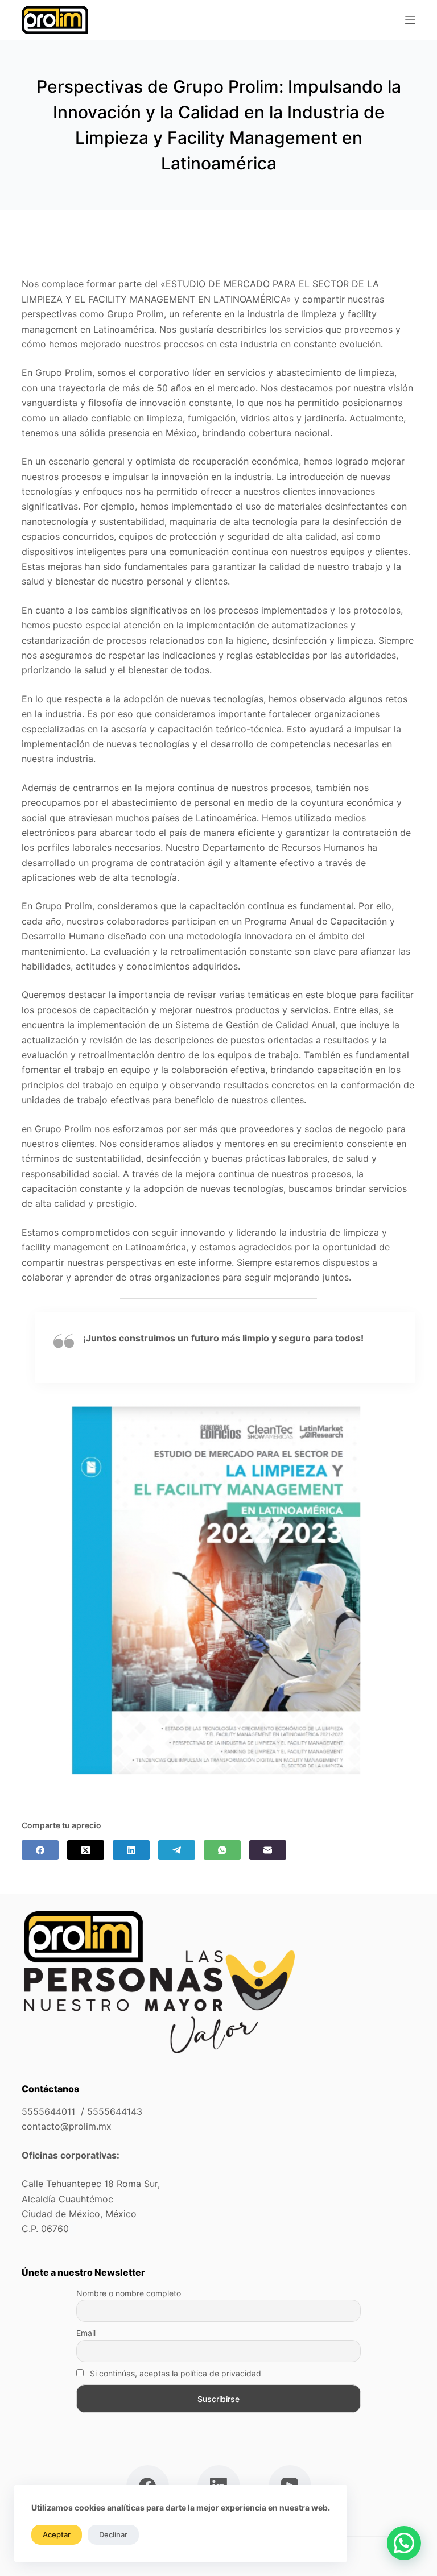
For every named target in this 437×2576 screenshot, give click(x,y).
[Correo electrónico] (268, 1850)
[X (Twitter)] (86, 1850)
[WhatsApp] (222, 1850)
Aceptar (57, 2534)
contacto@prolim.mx (67, 2126)
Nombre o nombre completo (129, 2293)
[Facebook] (40, 1850)
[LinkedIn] (131, 1850)
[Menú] (410, 20)
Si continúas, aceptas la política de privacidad (174, 2373)
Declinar (113, 2534)
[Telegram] (177, 1850)
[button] (404, 2543)
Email (86, 2333)
